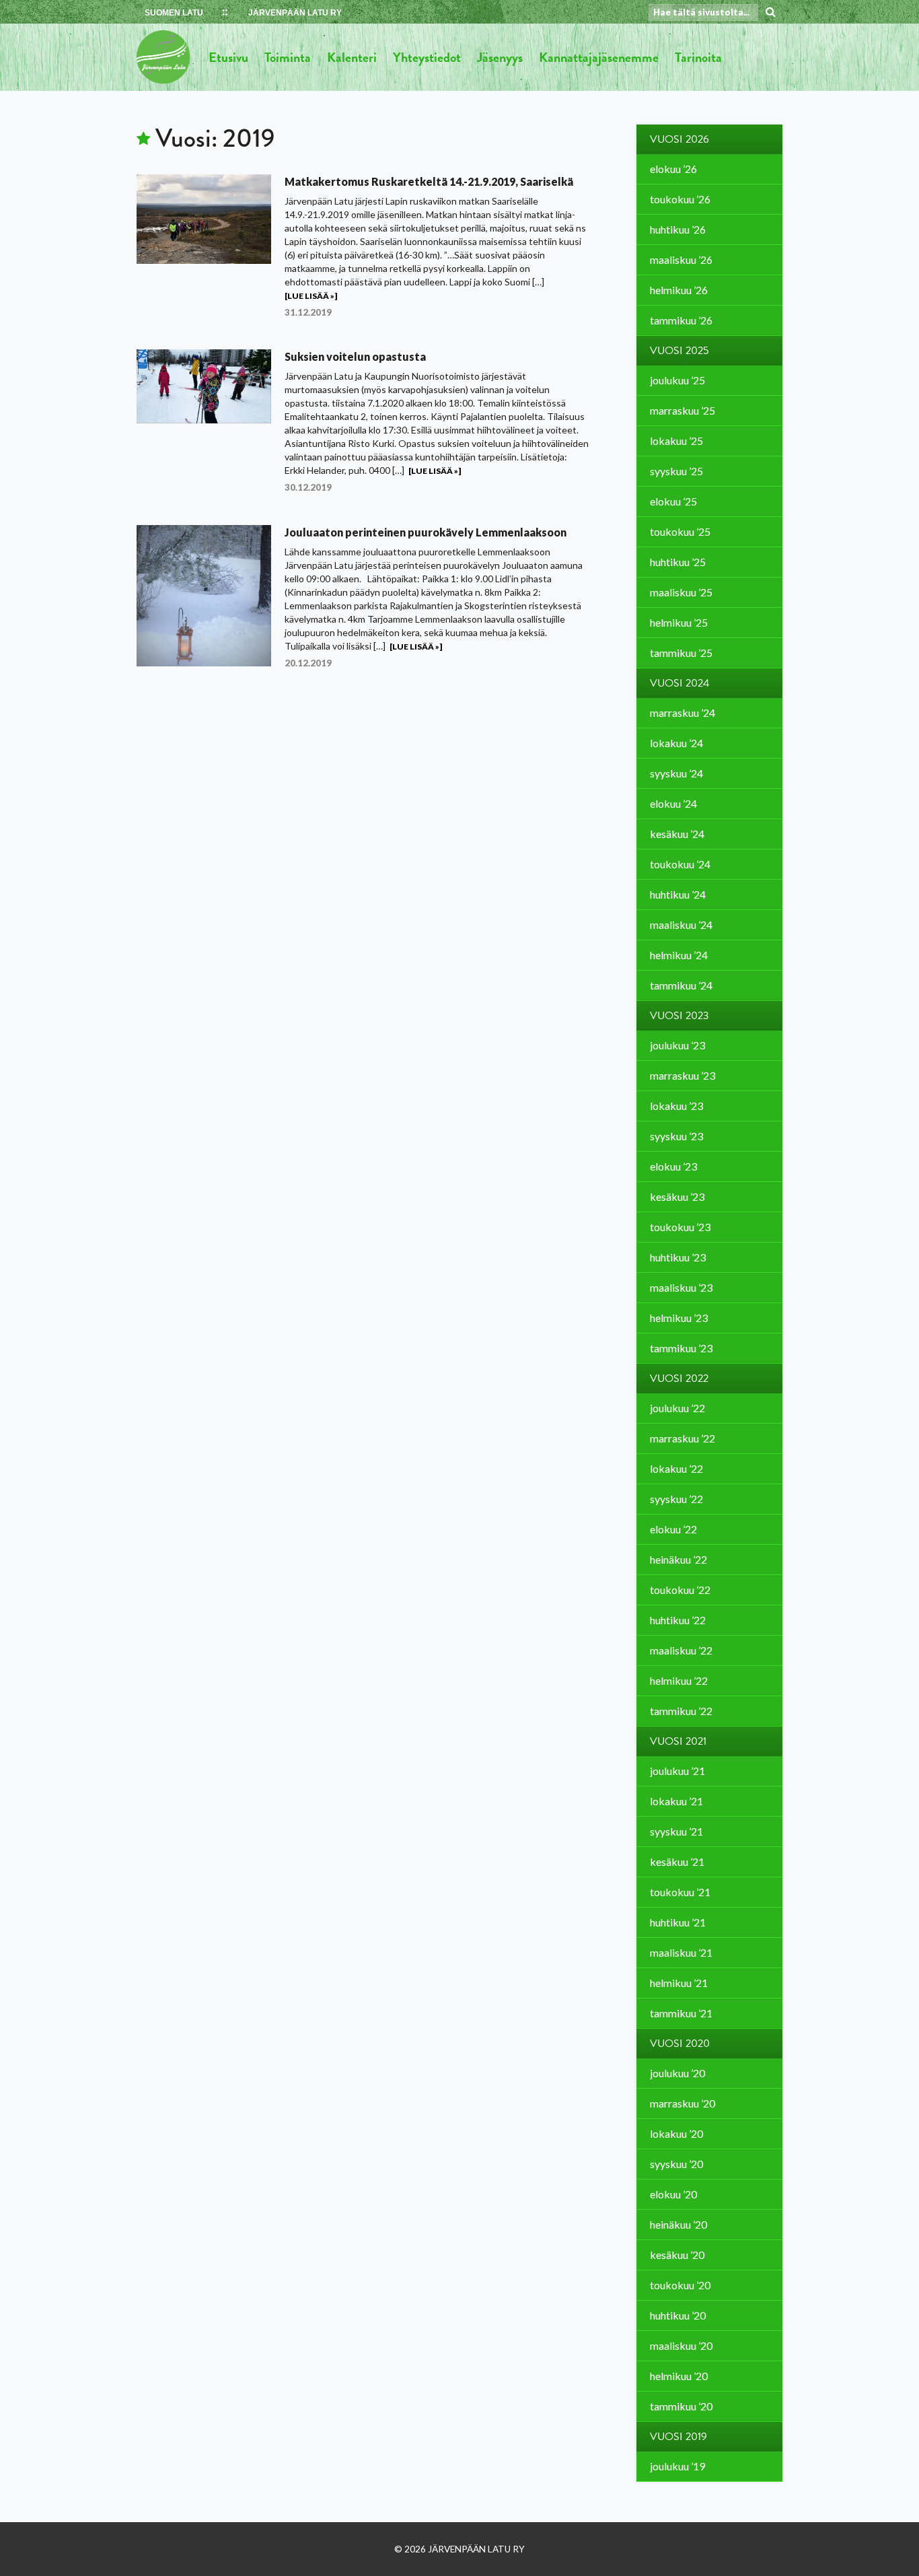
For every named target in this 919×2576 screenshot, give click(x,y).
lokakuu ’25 (676, 441)
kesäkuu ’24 (677, 834)
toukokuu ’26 (680, 199)
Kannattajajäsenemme (599, 57)
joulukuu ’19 (677, 2466)
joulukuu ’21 (677, 1771)
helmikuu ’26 (679, 290)
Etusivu (228, 57)
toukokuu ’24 (680, 864)
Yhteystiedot (427, 57)
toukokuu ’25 (680, 531)
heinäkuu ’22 (678, 1559)
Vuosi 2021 (678, 1741)
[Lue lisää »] (311, 296)
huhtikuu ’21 (678, 1922)
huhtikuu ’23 (678, 1257)
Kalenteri (352, 57)
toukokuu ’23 (680, 1227)
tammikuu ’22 (681, 1711)
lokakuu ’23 (676, 1106)
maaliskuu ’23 (681, 1287)
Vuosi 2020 (680, 2044)
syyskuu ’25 (676, 471)
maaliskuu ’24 (681, 925)
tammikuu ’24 (681, 985)
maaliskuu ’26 (681, 259)
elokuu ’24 (673, 803)
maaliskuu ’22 (681, 1650)
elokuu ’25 (673, 501)
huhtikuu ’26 (678, 229)
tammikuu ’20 (681, 2406)
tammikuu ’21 (681, 2013)
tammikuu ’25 (681, 653)
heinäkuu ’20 (678, 2224)
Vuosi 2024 (679, 683)
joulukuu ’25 (677, 380)
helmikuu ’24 (679, 955)
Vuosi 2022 (679, 1379)
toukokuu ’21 (680, 1892)
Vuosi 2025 (679, 351)
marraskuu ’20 (683, 2103)
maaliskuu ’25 (681, 592)
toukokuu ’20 (680, 2285)
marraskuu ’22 (683, 1438)
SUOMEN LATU (174, 13)
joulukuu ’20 (677, 2073)
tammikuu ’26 (681, 320)
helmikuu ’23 (679, 1318)
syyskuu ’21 (676, 1831)
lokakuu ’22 (676, 1468)
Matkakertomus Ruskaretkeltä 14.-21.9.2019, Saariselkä (429, 181)
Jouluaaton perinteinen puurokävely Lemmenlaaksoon (426, 532)
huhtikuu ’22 (678, 1620)
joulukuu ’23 (677, 1045)
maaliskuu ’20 (681, 2345)
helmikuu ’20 (679, 2376)
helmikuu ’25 (679, 622)
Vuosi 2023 (679, 1016)
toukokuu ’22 (680, 1590)
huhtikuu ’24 (678, 894)
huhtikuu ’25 (678, 562)
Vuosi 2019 (678, 2437)
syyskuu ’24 (676, 773)
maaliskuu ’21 (681, 1952)
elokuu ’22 (673, 1529)
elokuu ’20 (673, 2194)
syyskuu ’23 (676, 1136)
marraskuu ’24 (683, 712)
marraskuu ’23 (683, 1075)
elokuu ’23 (673, 1166)
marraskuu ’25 (683, 410)
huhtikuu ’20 (678, 2315)
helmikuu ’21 (679, 1983)
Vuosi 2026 (679, 139)
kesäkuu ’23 (677, 1196)
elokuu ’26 (673, 169)
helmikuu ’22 (679, 1680)
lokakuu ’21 (676, 1801)
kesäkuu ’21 (677, 1861)
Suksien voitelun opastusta (355, 356)
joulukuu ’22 (677, 1408)
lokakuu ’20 (676, 2133)
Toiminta (288, 57)
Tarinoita (698, 57)
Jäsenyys (500, 57)
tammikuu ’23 (681, 1348)
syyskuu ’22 (676, 1499)
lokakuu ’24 (676, 743)
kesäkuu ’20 (677, 2255)
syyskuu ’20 (676, 2164)
